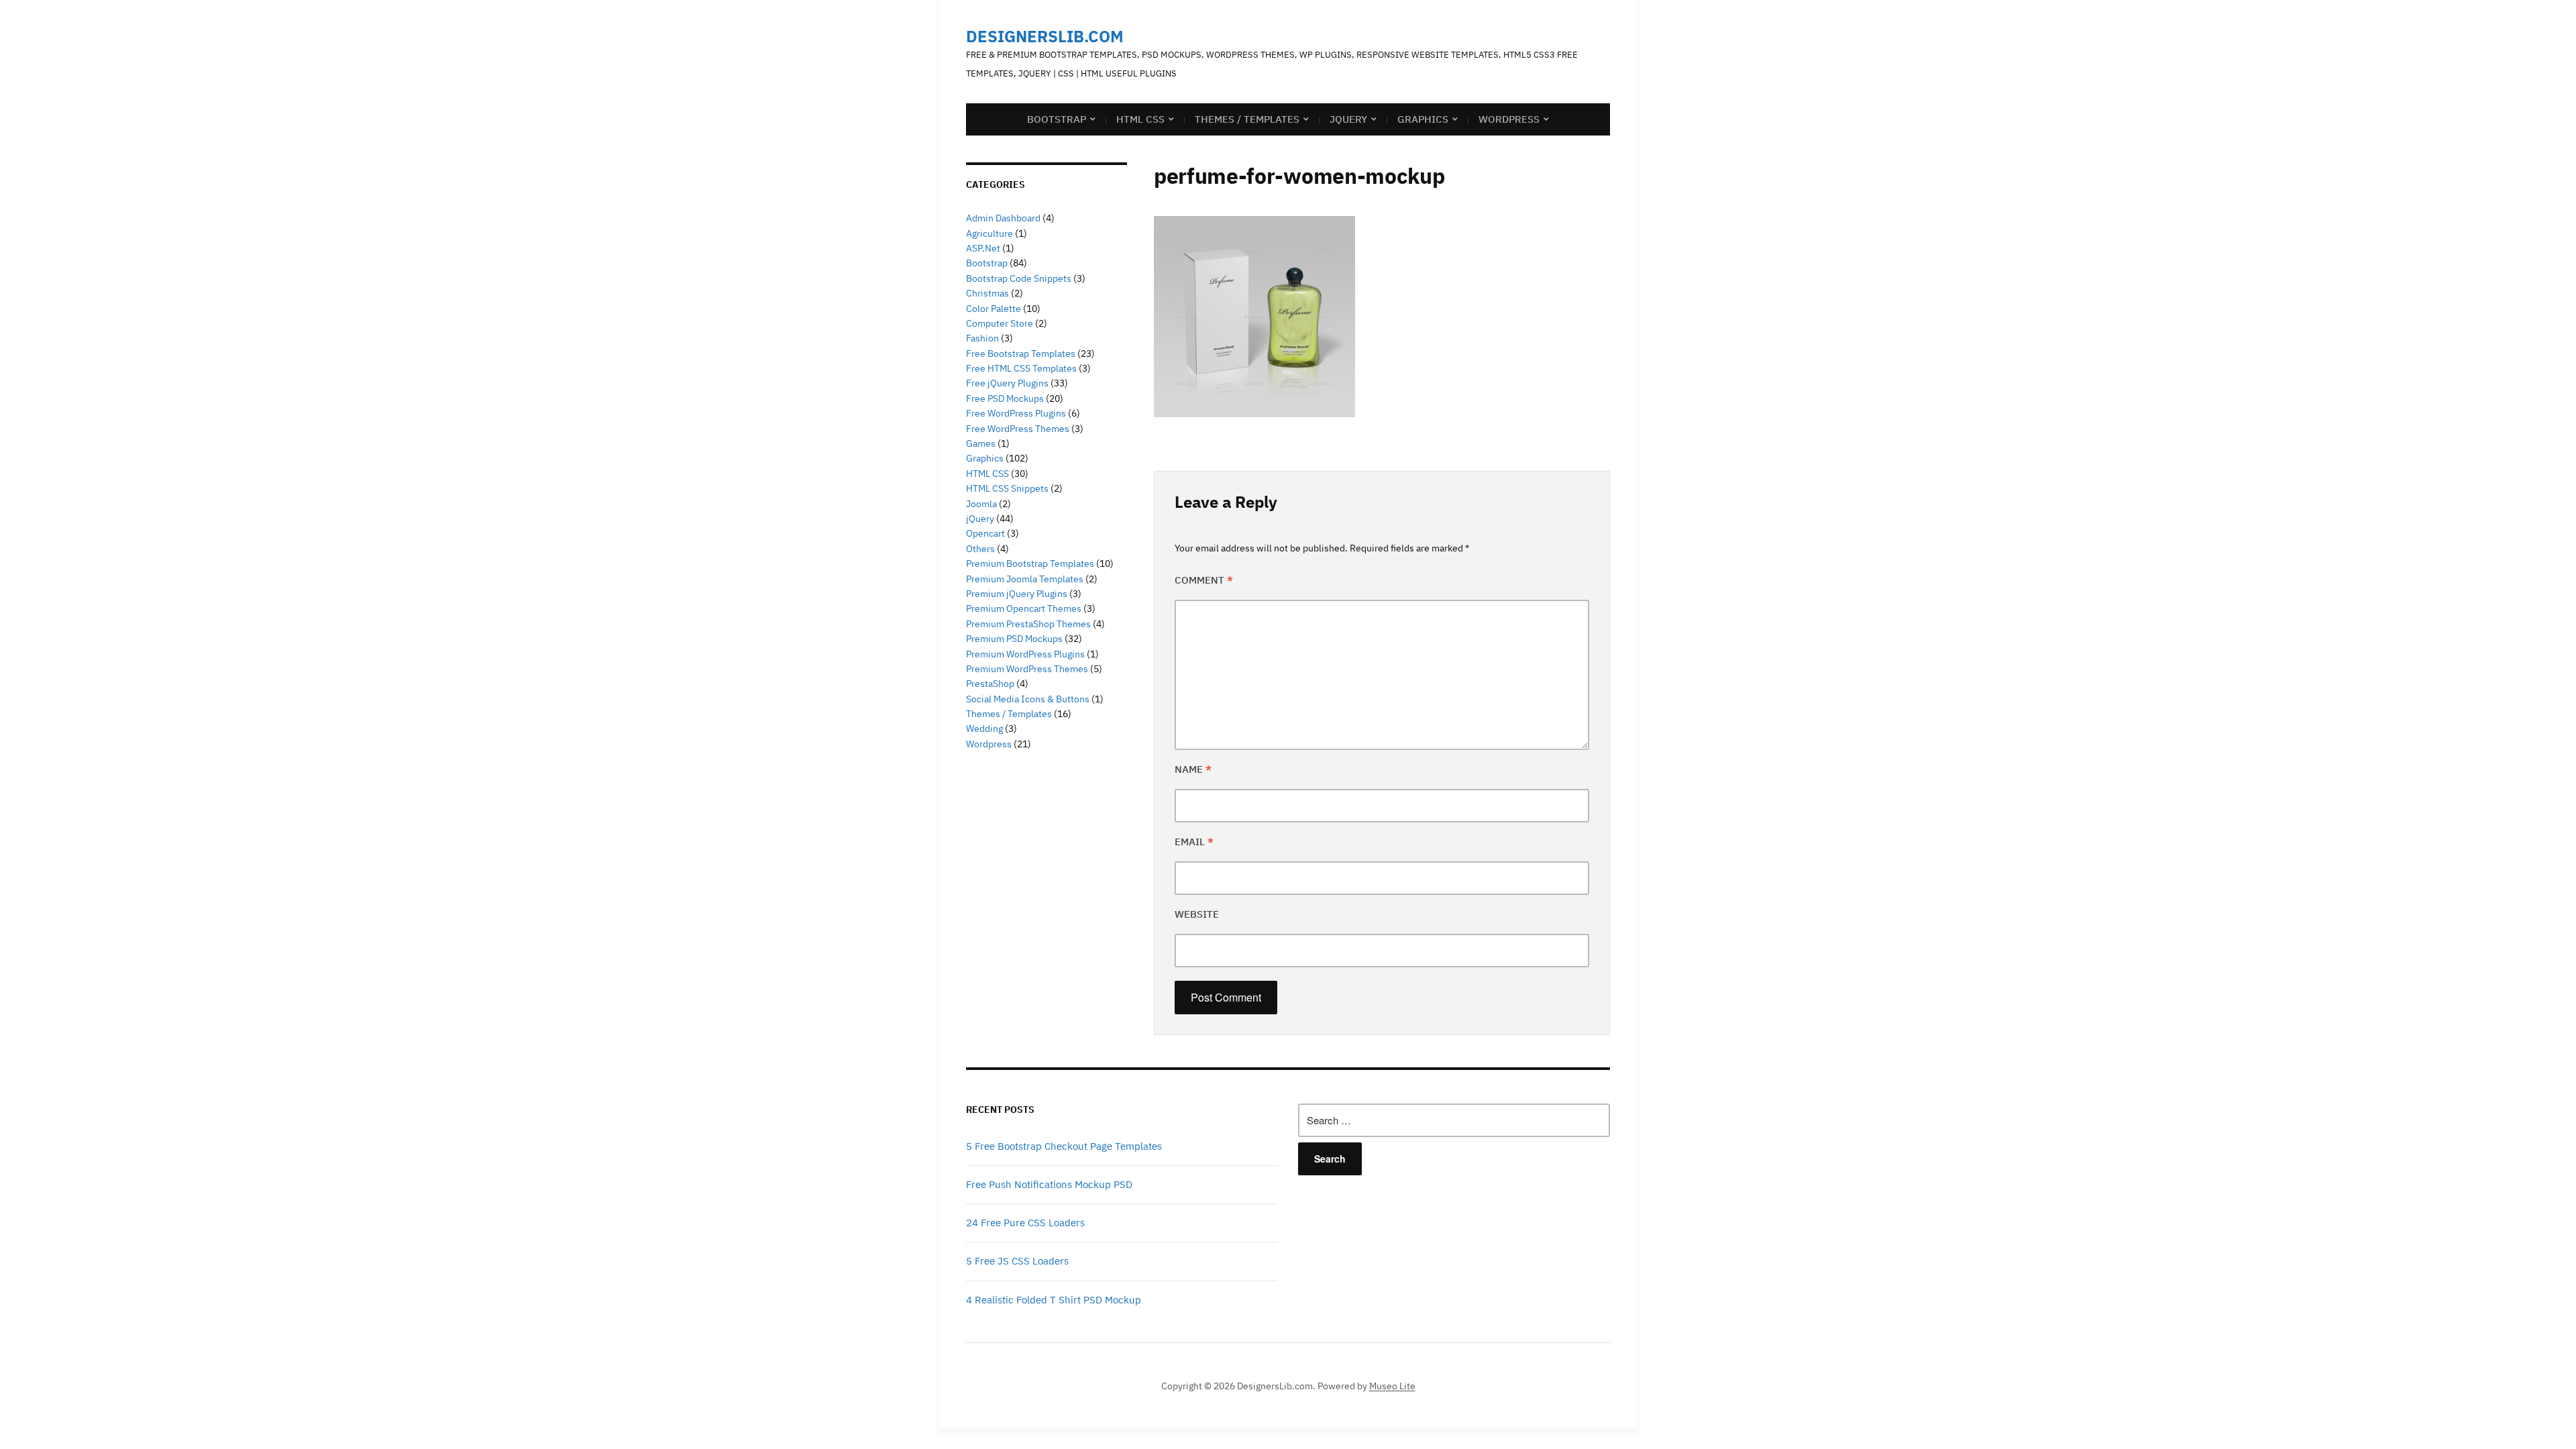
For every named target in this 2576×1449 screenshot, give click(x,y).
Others (980, 549)
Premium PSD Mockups (1014, 639)
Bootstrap (1057, 119)
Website (1197, 914)
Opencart (985, 533)
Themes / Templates (1247, 119)
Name (1193, 769)
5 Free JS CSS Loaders (1017, 1261)
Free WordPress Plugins (1016, 413)
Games (981, 443)
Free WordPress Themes (1018, 429)
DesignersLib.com (1045, 36)
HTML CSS (1140, 119)
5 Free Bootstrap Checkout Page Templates (1064, 1146)
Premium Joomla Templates (1025, 579)
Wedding (984, 729)
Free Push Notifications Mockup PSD (1049, 1184)
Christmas (987, 293)
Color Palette (994, 309)
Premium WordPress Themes (1027, 669)
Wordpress (989, 744)
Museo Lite (1392, 1386)
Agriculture (989, 233)
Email (1194, 842)
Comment (1204, 580)
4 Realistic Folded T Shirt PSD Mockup (1054, 1300)
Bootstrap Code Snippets (1019, 278)
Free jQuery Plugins (1007, 383)
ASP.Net (983, 248)
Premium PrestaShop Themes (1028, 624)
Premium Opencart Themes (1024, 608)
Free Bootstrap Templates (1021, 354)
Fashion (982, 338)
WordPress (1509, 119)
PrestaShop (990, 684)
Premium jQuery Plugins (1017, 594)
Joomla (981, 504)
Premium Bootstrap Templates (1030, 563)
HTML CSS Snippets (1007, 488)
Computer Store (1000, 323)
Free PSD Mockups (1005, 398)
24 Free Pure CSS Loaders (1025, 1223)
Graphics (1423, 119)
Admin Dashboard (1003, 218)
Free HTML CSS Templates (1021, 368)
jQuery (1348, 119)
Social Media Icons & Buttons (1028, 699)
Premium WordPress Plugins (1025, 654)
